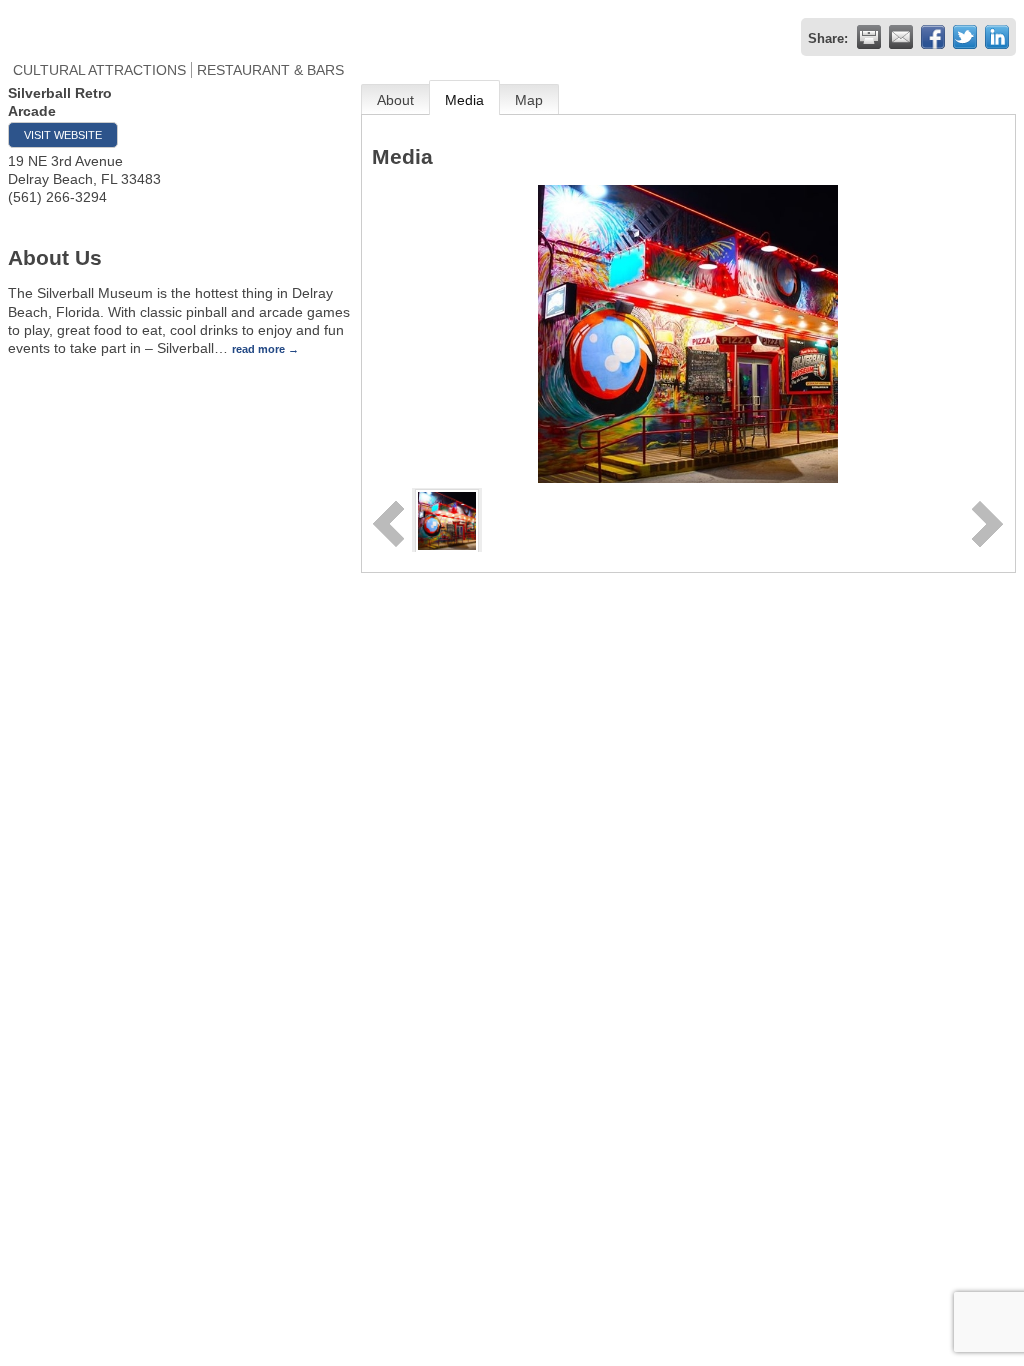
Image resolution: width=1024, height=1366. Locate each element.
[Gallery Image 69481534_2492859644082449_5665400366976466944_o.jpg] (447, 519)
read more (258, 349)
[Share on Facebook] (933, 37)
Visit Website (63, 135)
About (395, 100)
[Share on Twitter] (965, 37)
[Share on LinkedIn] (997, 37)
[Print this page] (869, 37)
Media (464, 100)
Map (529, 100)
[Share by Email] (901, 37)
